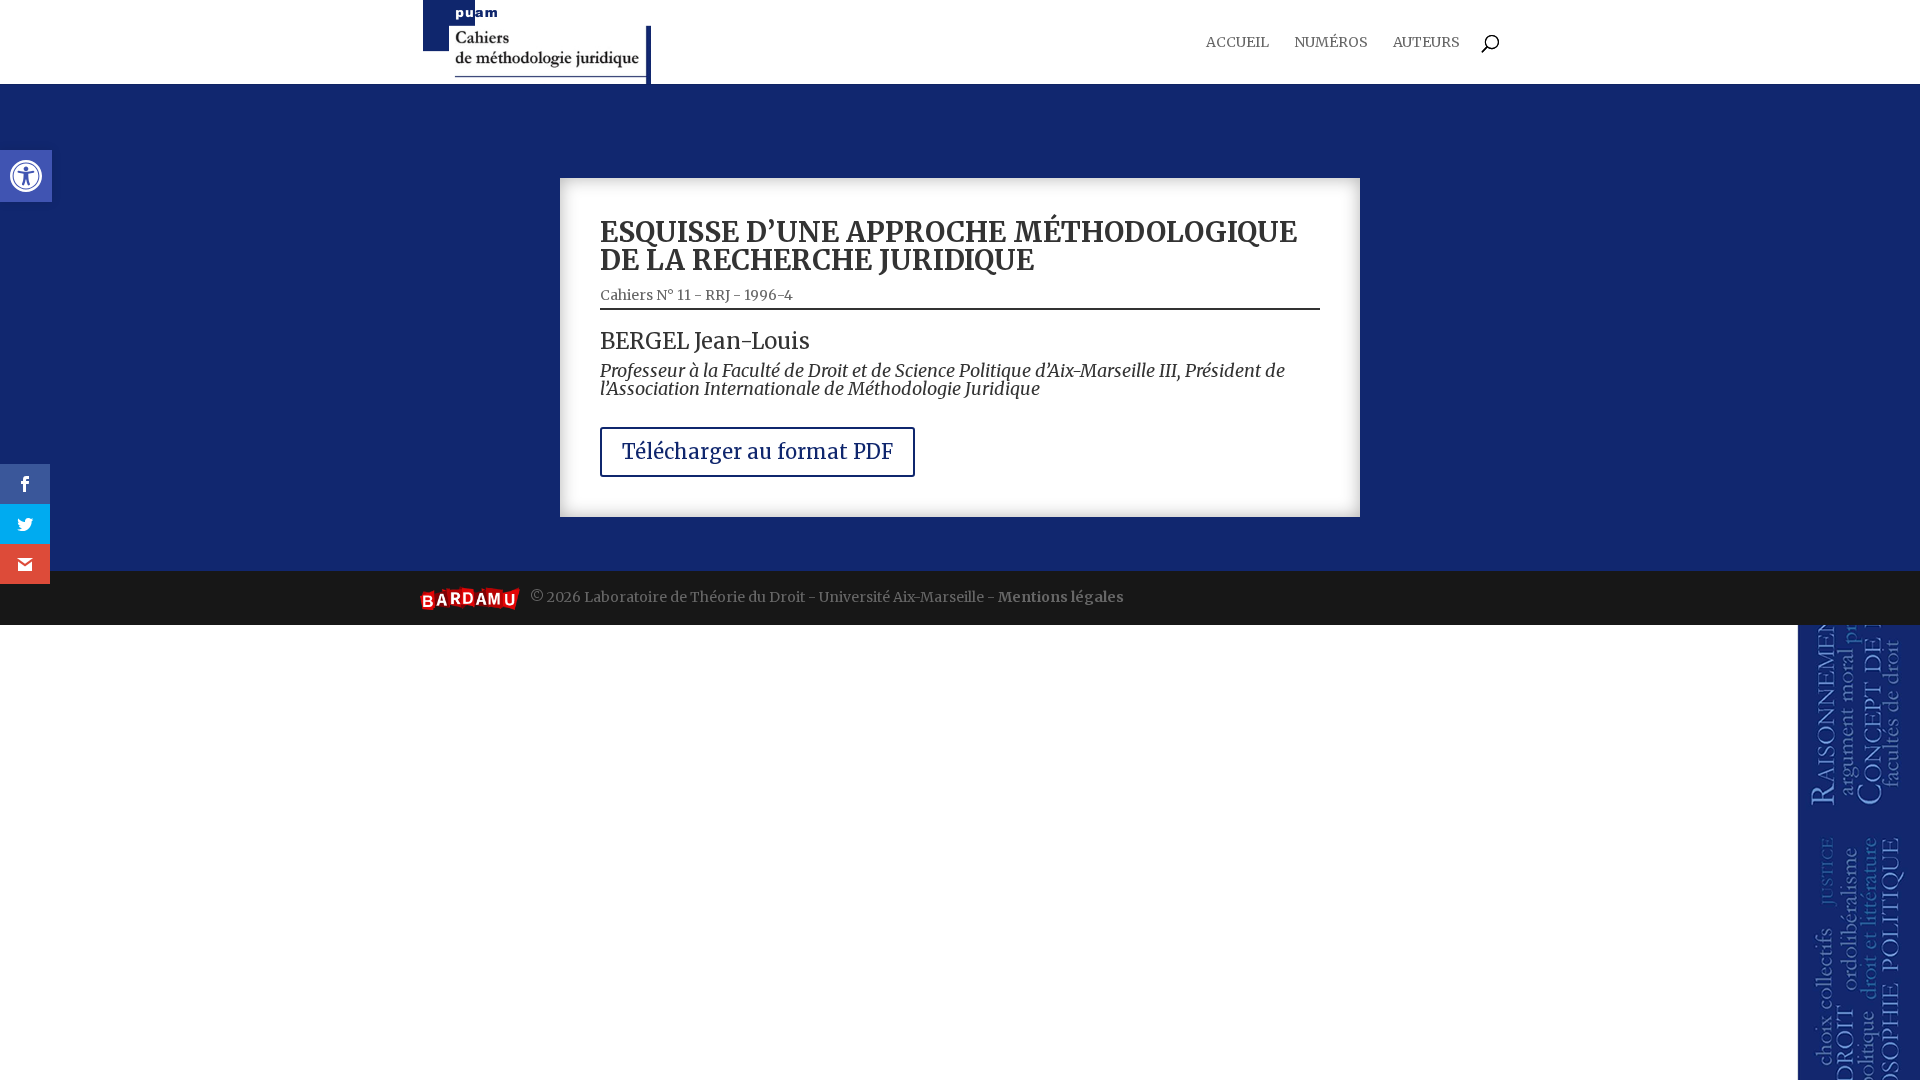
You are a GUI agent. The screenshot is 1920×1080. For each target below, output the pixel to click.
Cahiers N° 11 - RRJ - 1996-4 (696, 295)
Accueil (1237, 43)
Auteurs (1426, 43)
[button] (26, 176)
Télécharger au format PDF (757, 451)
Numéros (1331, 43)
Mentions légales (1061, 597)
